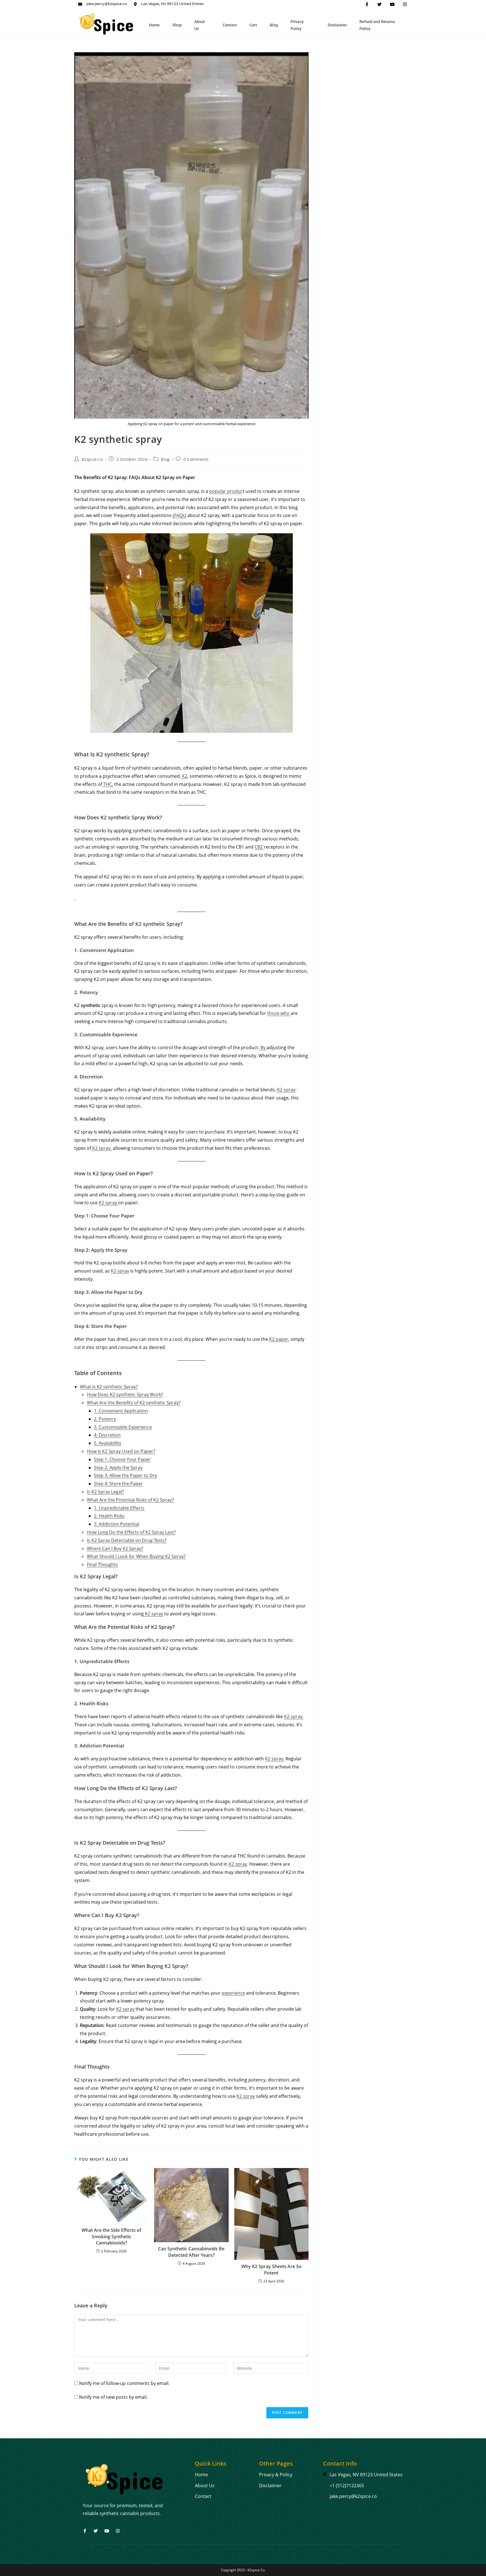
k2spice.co (92, 459)
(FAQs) (179, 515)
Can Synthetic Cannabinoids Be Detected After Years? (191, 2252)
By (263, 1047)
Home (154, 25)
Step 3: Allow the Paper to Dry (125, 1475)
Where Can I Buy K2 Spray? (115, 1548)
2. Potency (105, 1419)
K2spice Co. (256, 2570)
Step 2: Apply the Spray (118, 1468)
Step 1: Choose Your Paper (122, 1459)
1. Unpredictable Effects (119, 1508)
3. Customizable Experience (123, 1427)
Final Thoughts (103, 1564)
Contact (230, 25)
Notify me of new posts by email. (113, 2397)
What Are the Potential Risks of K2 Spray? (130, 1500)
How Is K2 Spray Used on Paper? (121, 1451)
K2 (184, 776)
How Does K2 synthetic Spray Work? (125, 1394)
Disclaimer (337, 25)
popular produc (226, 491)
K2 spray (286, 1090)
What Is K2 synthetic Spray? (109, 1387)
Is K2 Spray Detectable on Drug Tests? (127, 1540)
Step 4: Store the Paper (118, 1484)
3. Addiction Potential (117, 1524)
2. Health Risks (109, 1516)
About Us (200, 25)
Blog (274, 25)
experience (233, 1993)
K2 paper (279, 1339)
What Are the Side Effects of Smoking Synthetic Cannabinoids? (111, 2236)
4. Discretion (107, 1435)
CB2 (259, 847)
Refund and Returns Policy (377, 25)
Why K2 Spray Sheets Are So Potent (271, 2269)
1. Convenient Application (121, 1411)
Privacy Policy (297, 25)
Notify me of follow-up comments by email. (124, 2383)
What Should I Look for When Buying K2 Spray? (136, 1556)
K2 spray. (294, 1716)
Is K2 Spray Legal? (105, 1492)
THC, (108, 784)
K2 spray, (101, 1148)
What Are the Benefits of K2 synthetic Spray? (134, 1403)
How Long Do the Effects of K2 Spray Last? (131, 1532)
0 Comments (196, 459)
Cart (253, 25)
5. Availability (108, 1443)
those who (279, 1013)
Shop (177, 25)
